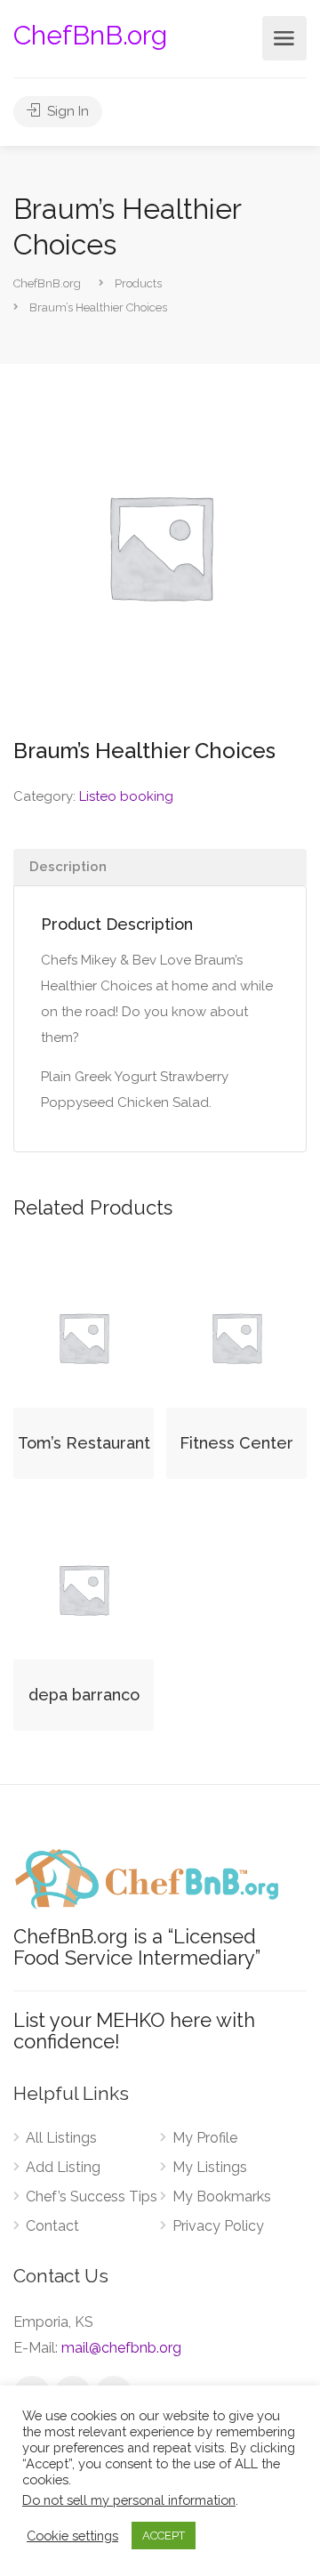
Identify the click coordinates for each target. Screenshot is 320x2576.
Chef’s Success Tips (92, 2196)
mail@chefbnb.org (121, 2348)
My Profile (205, 2138)
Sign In (66, 111)
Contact (52, 2226)
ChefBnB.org (90, 35)
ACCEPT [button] (164, 2536)
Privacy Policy (218, 2226)
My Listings (210, 2167)
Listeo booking (126, 796)
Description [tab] (68, 867)
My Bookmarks (222, 2196)
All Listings (61, 2138)
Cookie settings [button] (72, 2536)
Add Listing (63, 2167)
